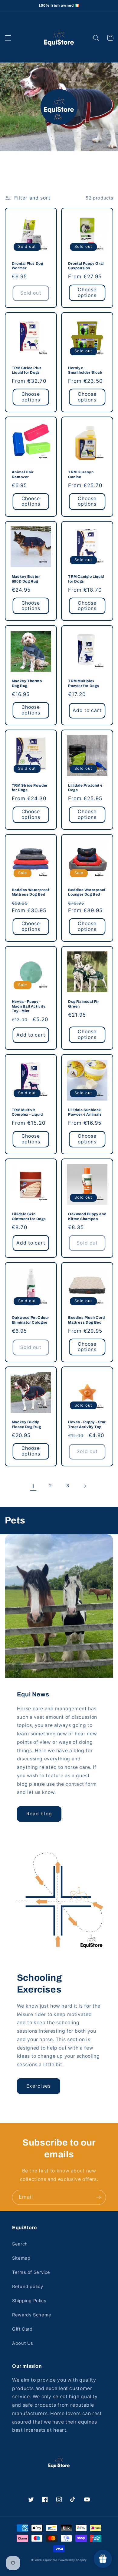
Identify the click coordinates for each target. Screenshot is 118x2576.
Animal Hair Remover (23, 475)
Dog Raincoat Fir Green (84, 1004)
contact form (80, 1784)
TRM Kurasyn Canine (81, 475)
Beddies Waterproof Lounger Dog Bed (87, 892)
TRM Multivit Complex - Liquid (27, 1112)
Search (20, 2244)
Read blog (39, 1814)
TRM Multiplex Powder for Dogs (84, 683)
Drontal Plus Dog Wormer (28, 266)
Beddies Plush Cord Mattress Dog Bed (87, 1320)
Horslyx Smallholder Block (85, 370)
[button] (8, 38)
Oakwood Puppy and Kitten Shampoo (87, 1216)
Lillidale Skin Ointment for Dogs (29, 1216)
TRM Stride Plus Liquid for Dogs (27, 370)
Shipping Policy (29, 2301)
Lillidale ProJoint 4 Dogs (85, 788)
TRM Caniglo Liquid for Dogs (86, 579)
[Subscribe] (99, 2197)
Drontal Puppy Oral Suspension (86, 266)
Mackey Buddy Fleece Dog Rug (26, 1424)
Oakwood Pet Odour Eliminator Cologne (31, 1320)
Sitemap (21, 2258)
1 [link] (33, 1486)
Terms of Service (31, 2272)
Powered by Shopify (73, 2560)
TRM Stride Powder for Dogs (30, 788)
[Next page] (85, 1486)
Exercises (38, 2086)
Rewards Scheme (32, 2315)
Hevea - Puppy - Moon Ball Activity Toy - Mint (29, 1006)
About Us (23, 2343)
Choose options (87, 292)
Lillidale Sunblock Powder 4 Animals (85, 1112)
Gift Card (22, 2329)
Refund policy (28, 2287)
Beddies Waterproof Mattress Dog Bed (31, 892)
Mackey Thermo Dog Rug (27, 683)
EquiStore (50, 2560)
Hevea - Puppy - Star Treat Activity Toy (87, 1424)
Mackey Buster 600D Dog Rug (26, 579)
